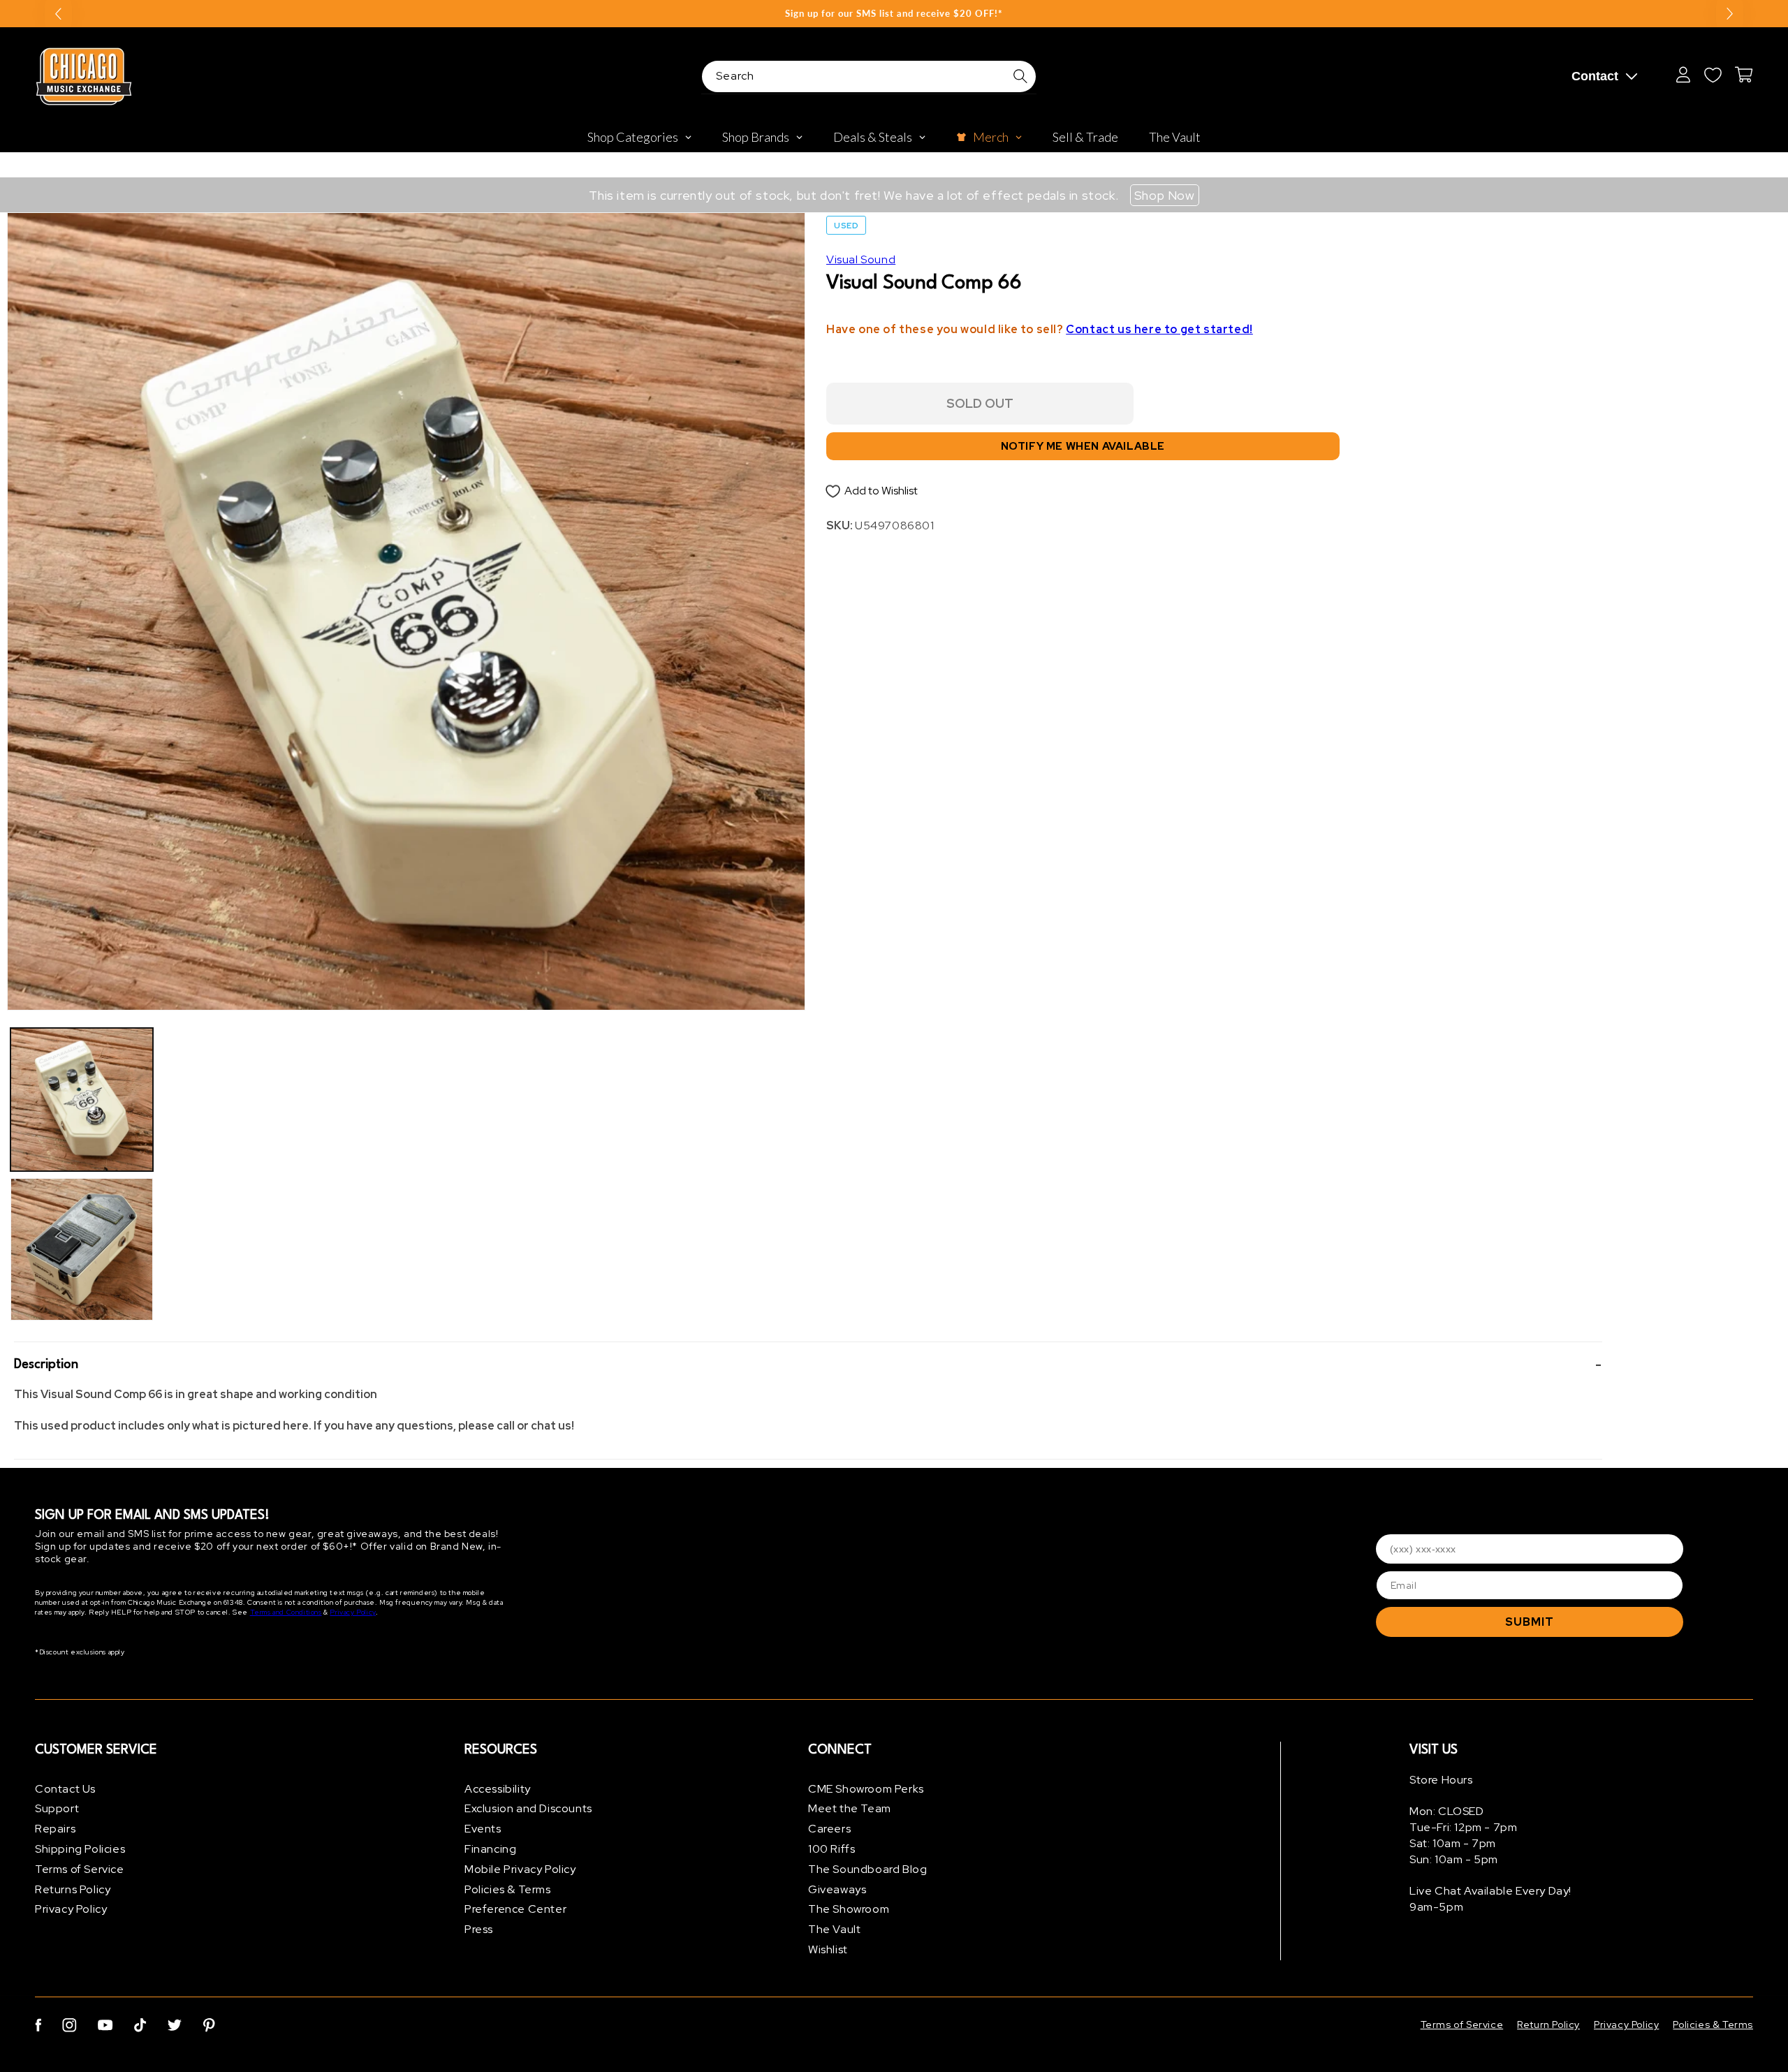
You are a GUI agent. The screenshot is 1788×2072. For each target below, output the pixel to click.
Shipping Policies (80, 1849)
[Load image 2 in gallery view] (82, 1249)
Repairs (55, 1829)
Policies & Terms (508, 1889)
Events (483, 1829)
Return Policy (1548, 2025)
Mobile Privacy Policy (520, 1869)
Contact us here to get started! (1159, 329)
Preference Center (515, 1910)
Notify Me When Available (1083, 446)
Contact (1595, 76)
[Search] (1020, 76)
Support (57, 1809)
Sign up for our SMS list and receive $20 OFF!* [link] (894, 13)
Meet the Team (850, 1809)
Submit (1530, 1622)
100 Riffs (831, 1849)
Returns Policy (73, 1889)
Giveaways (837, 1889)
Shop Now (1165, 195)
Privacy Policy (352, 1613)
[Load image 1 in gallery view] (82, 1099)
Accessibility (498, 1789)
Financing (490, 1849)
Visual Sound (861, 259)
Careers (829, 1829)
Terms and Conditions (286, 1613)
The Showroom (849, 1910)
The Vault (834, 1930)
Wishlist (828, 1949)
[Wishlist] (1713, 75)
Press (479, 1930)
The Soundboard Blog (867, 1869)
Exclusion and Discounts (528, 1809)
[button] (808, 1365)
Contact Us (65, 1789)
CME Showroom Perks (866, 1789)
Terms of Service (80, 1869)
